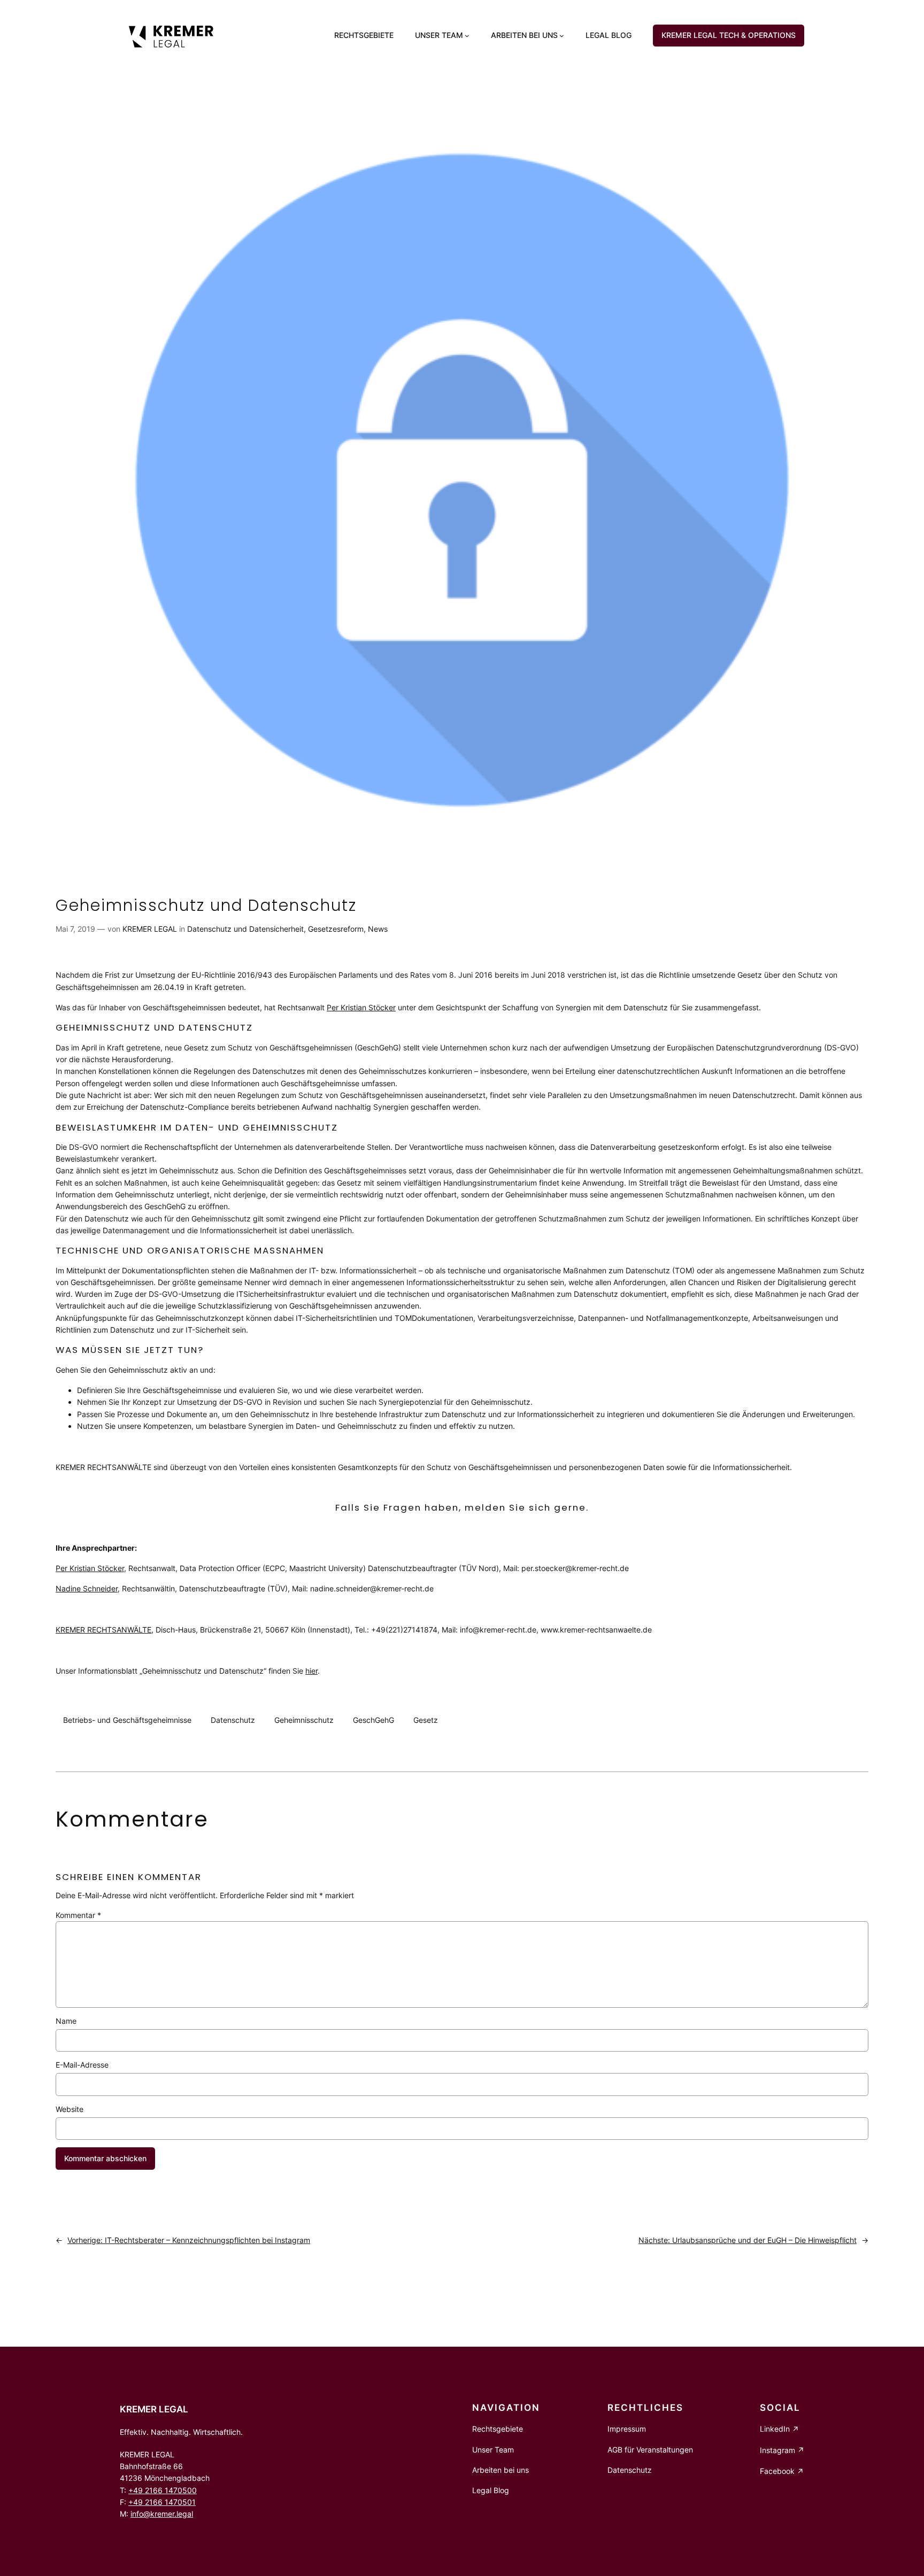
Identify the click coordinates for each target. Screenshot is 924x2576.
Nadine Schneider (87, 1588)
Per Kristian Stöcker (361, 1007)
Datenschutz (233, 1720)
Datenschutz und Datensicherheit (245, 929)
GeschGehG (374, 1720)
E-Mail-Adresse (82, 2065)
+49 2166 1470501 (162, 2502)
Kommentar (78, 1915)
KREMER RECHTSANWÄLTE (103, 1630)
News (378, 929)
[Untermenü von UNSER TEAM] (467, 36)
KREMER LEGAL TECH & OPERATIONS (729, 35)
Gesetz (426, 1720)
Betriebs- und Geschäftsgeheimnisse (127, 1720)
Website (70, 2109)
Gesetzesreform (336, 929)
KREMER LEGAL (150, 929)
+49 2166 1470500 (163, 2490)
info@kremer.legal (162, 2514)
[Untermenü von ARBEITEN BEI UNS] (562, 36)
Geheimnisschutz (304, 1720)
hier (311, 1671)
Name (66, 2021)
